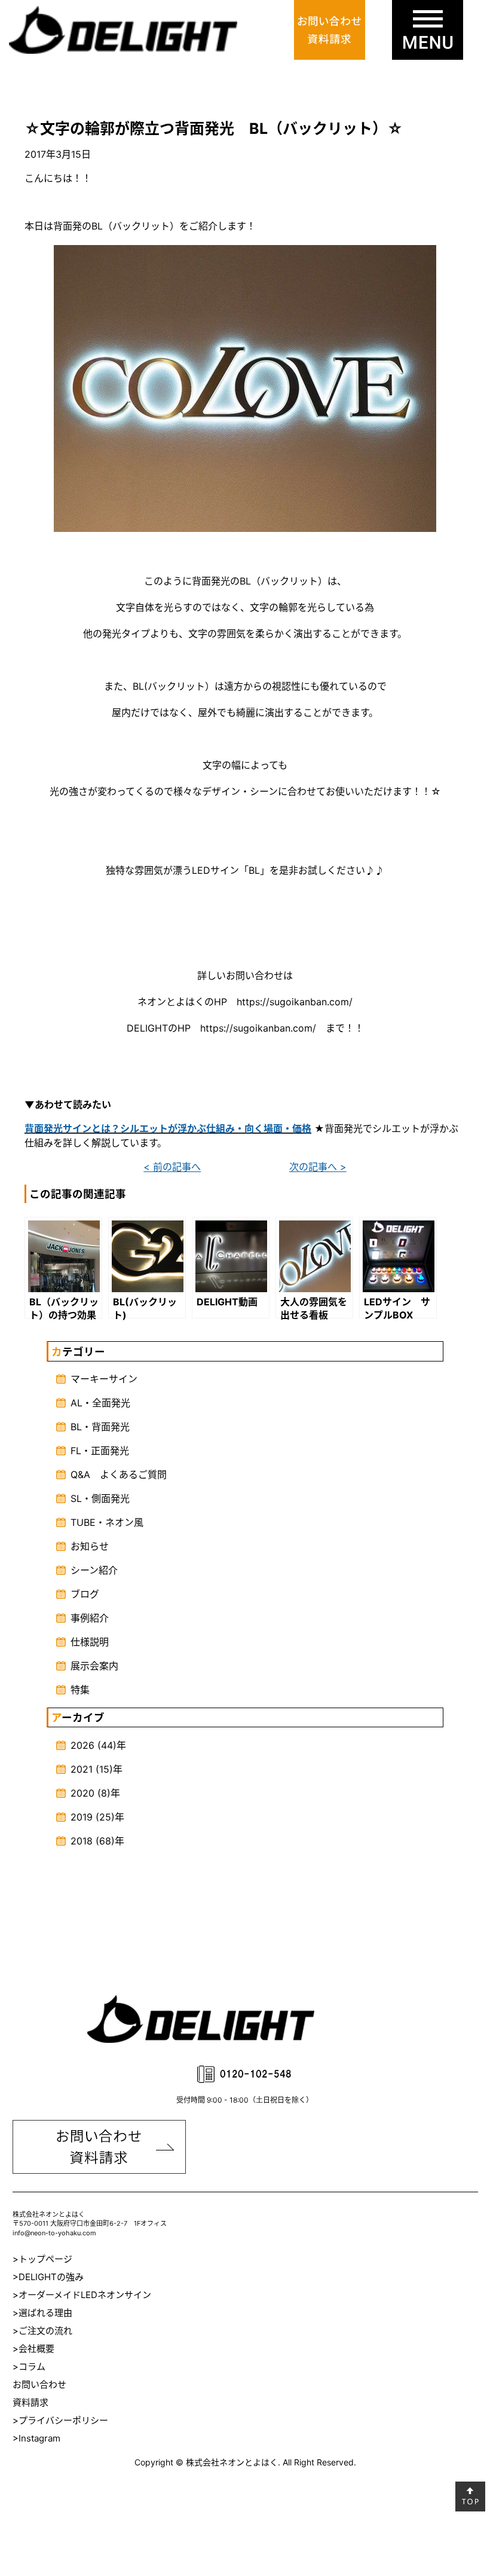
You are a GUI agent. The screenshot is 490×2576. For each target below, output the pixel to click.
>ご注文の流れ (42, 2331)
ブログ (85, 1594)
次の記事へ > (318, 1167)
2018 (82, 1841)
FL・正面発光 (100, 1451)
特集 (80, 1690)
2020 (82, 1793)
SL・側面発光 (100, 1498)
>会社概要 (33, 2349)
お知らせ (90, 1546)
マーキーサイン (104, 1379)
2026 (82, 1745)
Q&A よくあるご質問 (119, 1474)
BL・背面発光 (100, 1427)
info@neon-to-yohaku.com (54, 2233)
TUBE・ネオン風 (107, 1522)
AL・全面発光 (100, 1403)
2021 (82, 1769)
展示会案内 (94, 1666)
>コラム (29, 2367)
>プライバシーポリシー (60, 2420)
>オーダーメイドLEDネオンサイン (82, 2295)
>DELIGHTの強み (48, 2277)
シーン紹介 (94, 1570)
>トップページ (42, 2259)
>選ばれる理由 (42, 2313)
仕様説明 (90, 1642)
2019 (82, 1817)
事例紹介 (90, 1618)
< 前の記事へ (172, 1167)
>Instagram (36, 2438)
